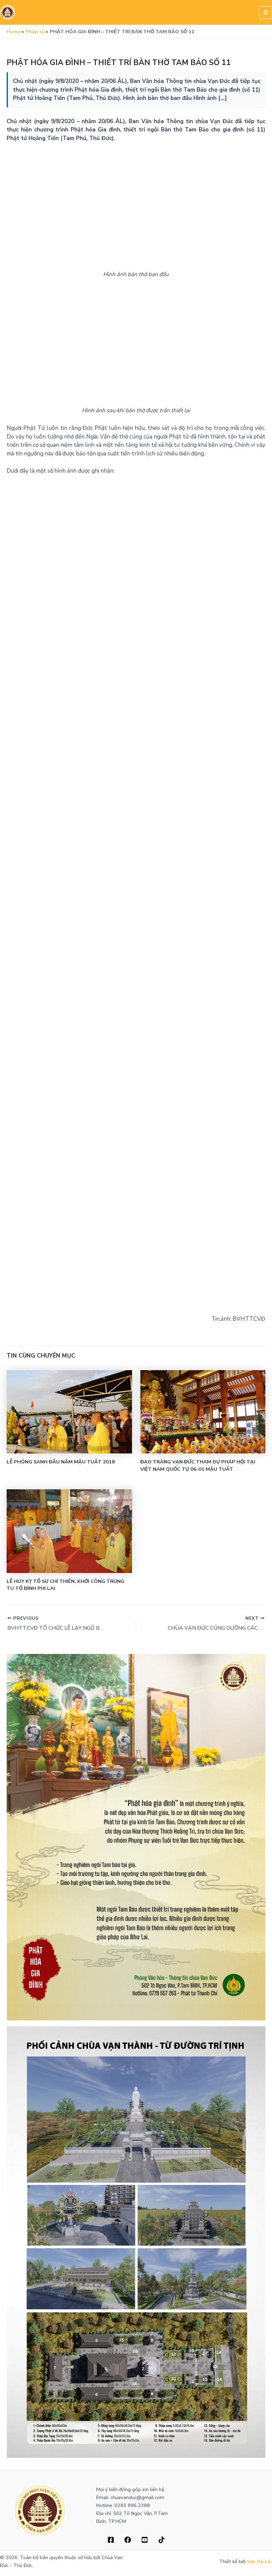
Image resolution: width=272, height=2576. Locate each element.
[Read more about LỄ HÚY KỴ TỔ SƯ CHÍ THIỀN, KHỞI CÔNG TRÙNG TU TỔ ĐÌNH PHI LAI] (69, 1529)
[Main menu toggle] (266, 12)
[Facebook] (111, 2540)
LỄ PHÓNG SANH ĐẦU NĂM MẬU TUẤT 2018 (61, 1462)
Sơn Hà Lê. (259, 2561)
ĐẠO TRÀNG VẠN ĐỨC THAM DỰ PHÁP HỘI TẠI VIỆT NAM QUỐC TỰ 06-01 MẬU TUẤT (198, 1465)
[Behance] (145, 2540)
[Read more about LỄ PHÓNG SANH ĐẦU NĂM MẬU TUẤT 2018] (69, 1410)
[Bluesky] (162, 2540)
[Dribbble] (128, 2540)
